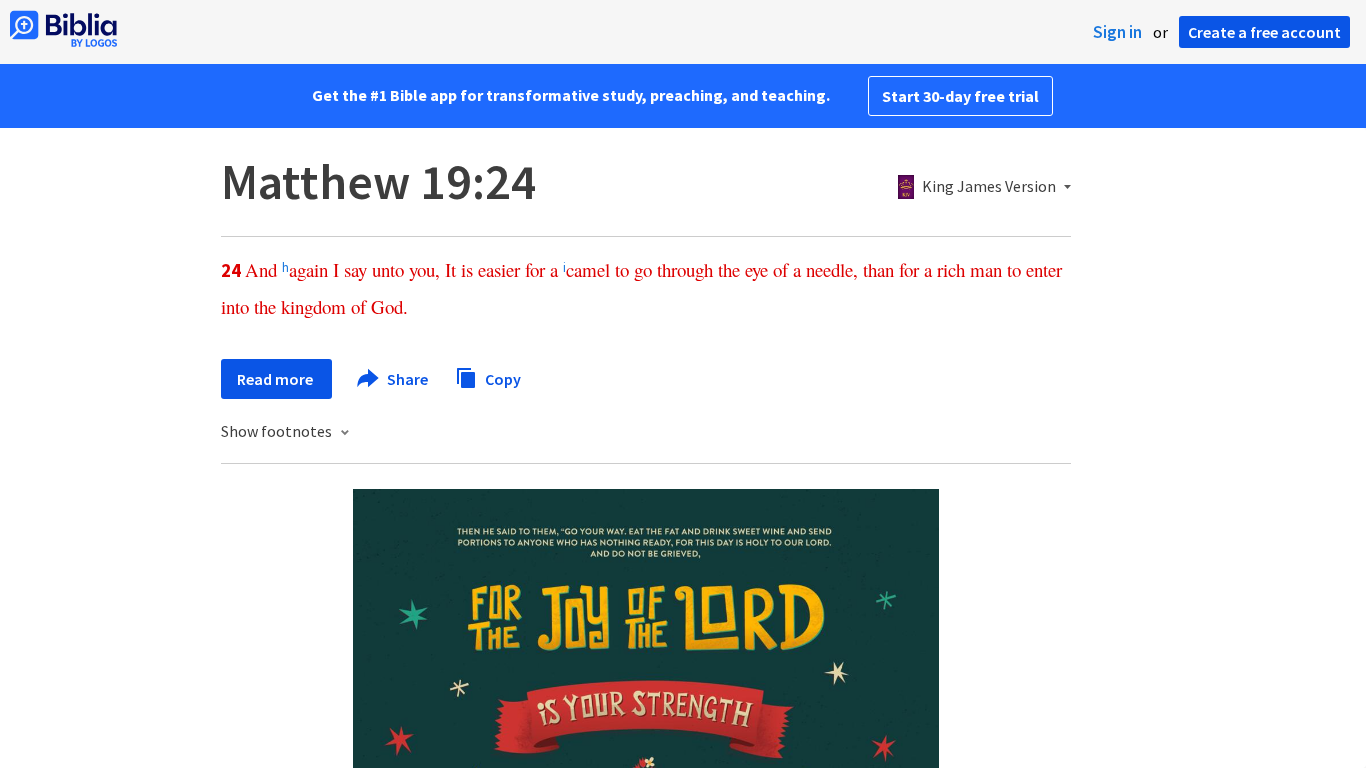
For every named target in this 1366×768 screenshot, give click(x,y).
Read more (276, 379)
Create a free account (1264, 32)
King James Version (989, 187)
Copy (501, 378)
